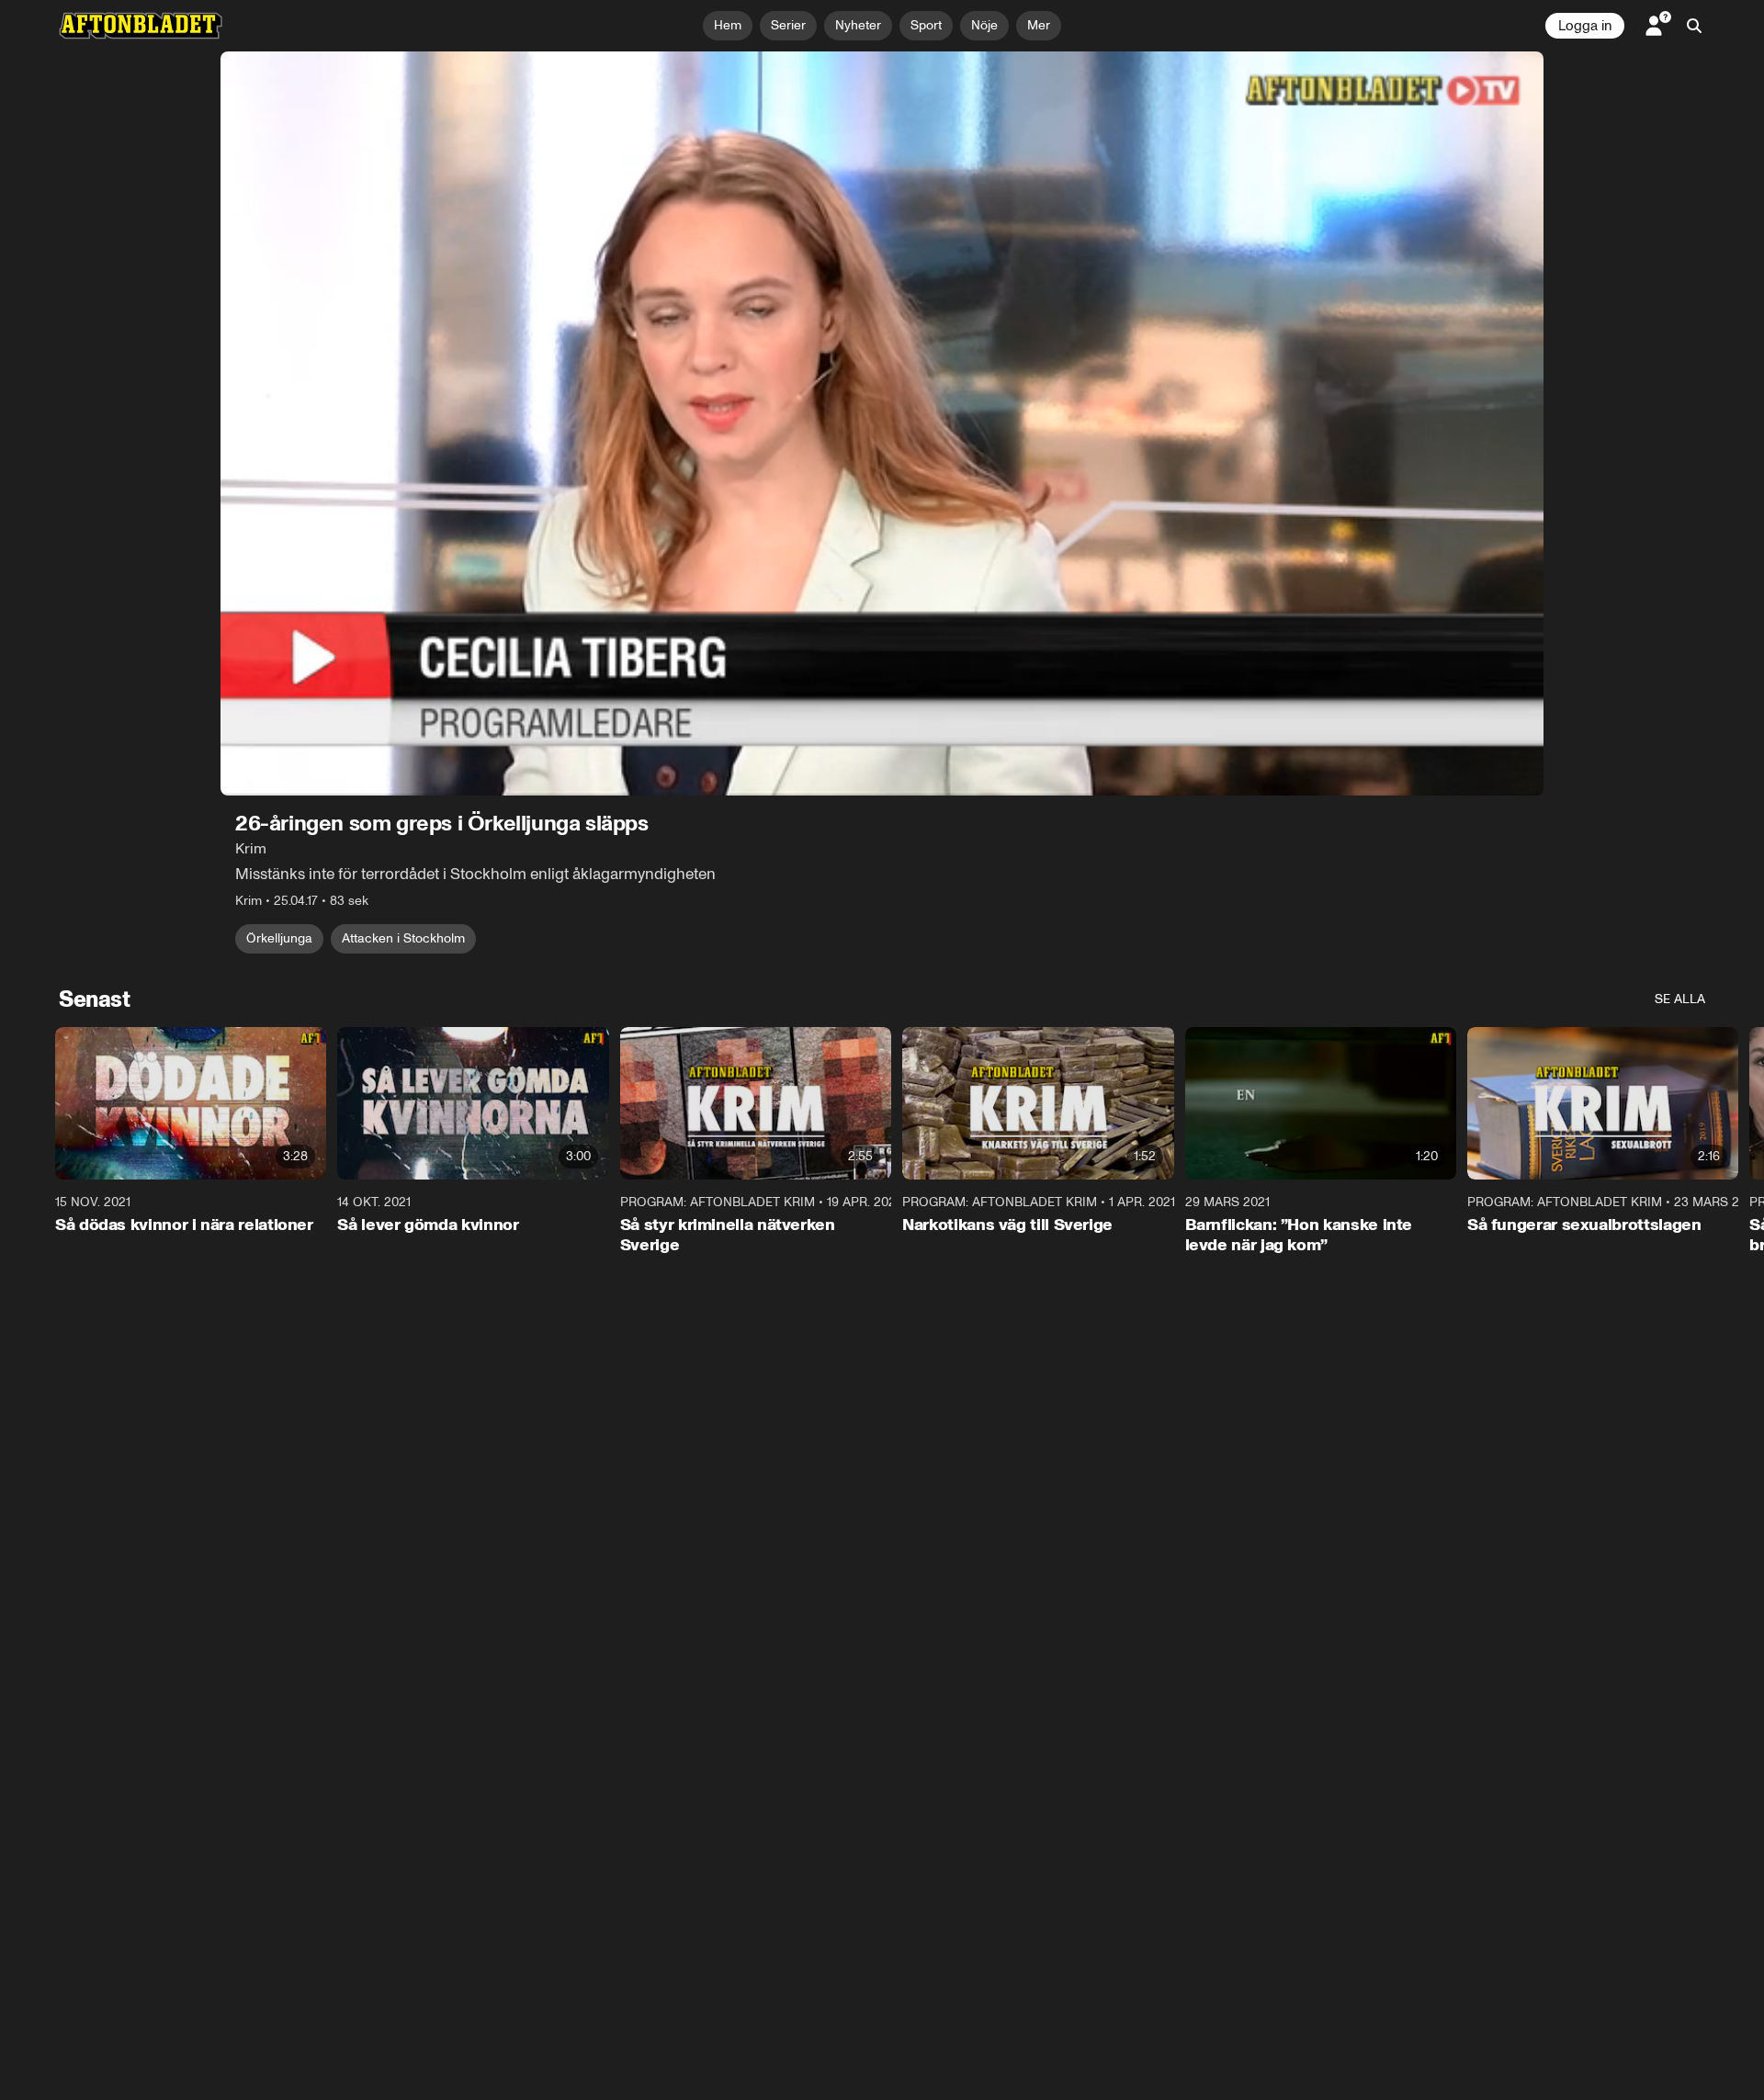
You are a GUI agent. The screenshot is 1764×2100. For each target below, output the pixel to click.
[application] (882, 423)
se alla (1680, 999)
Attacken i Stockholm (403, 938)
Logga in (1585, 26)
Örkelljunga (279, 938)
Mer (1039, 25)
